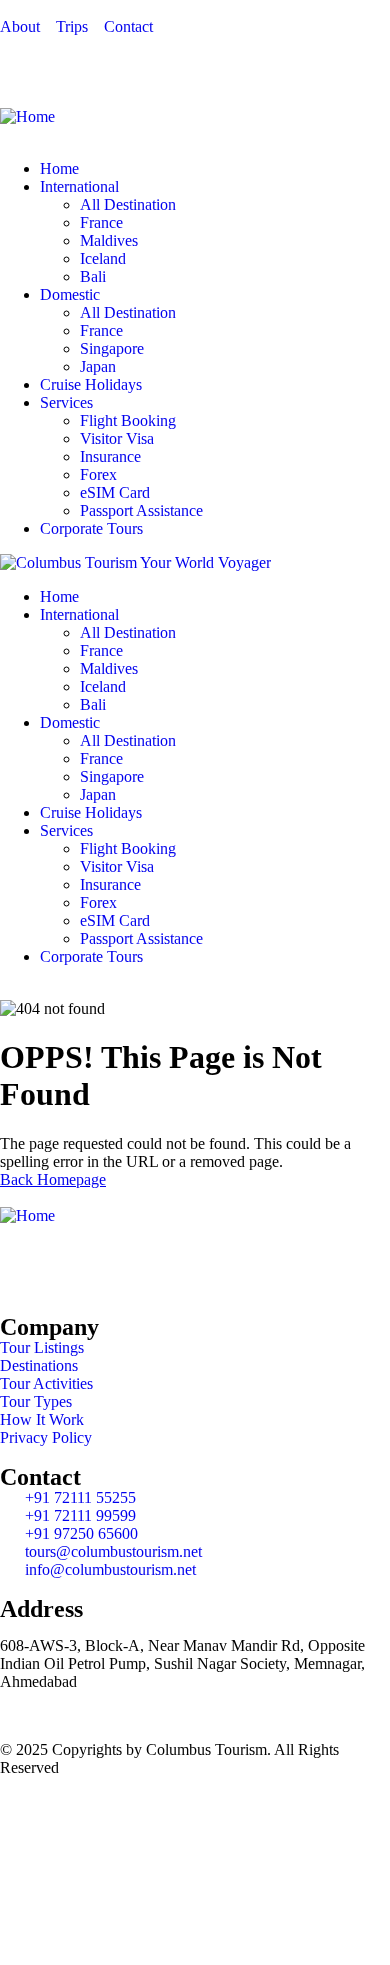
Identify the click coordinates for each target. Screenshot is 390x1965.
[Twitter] (79, 61)
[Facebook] (25, 61)
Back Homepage (53, 1179)
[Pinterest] (187, 61)
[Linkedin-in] (133, 1268)
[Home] (27, 116)
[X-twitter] (79, 1268)
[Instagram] (133, 61)
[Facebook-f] (25, 1268)
